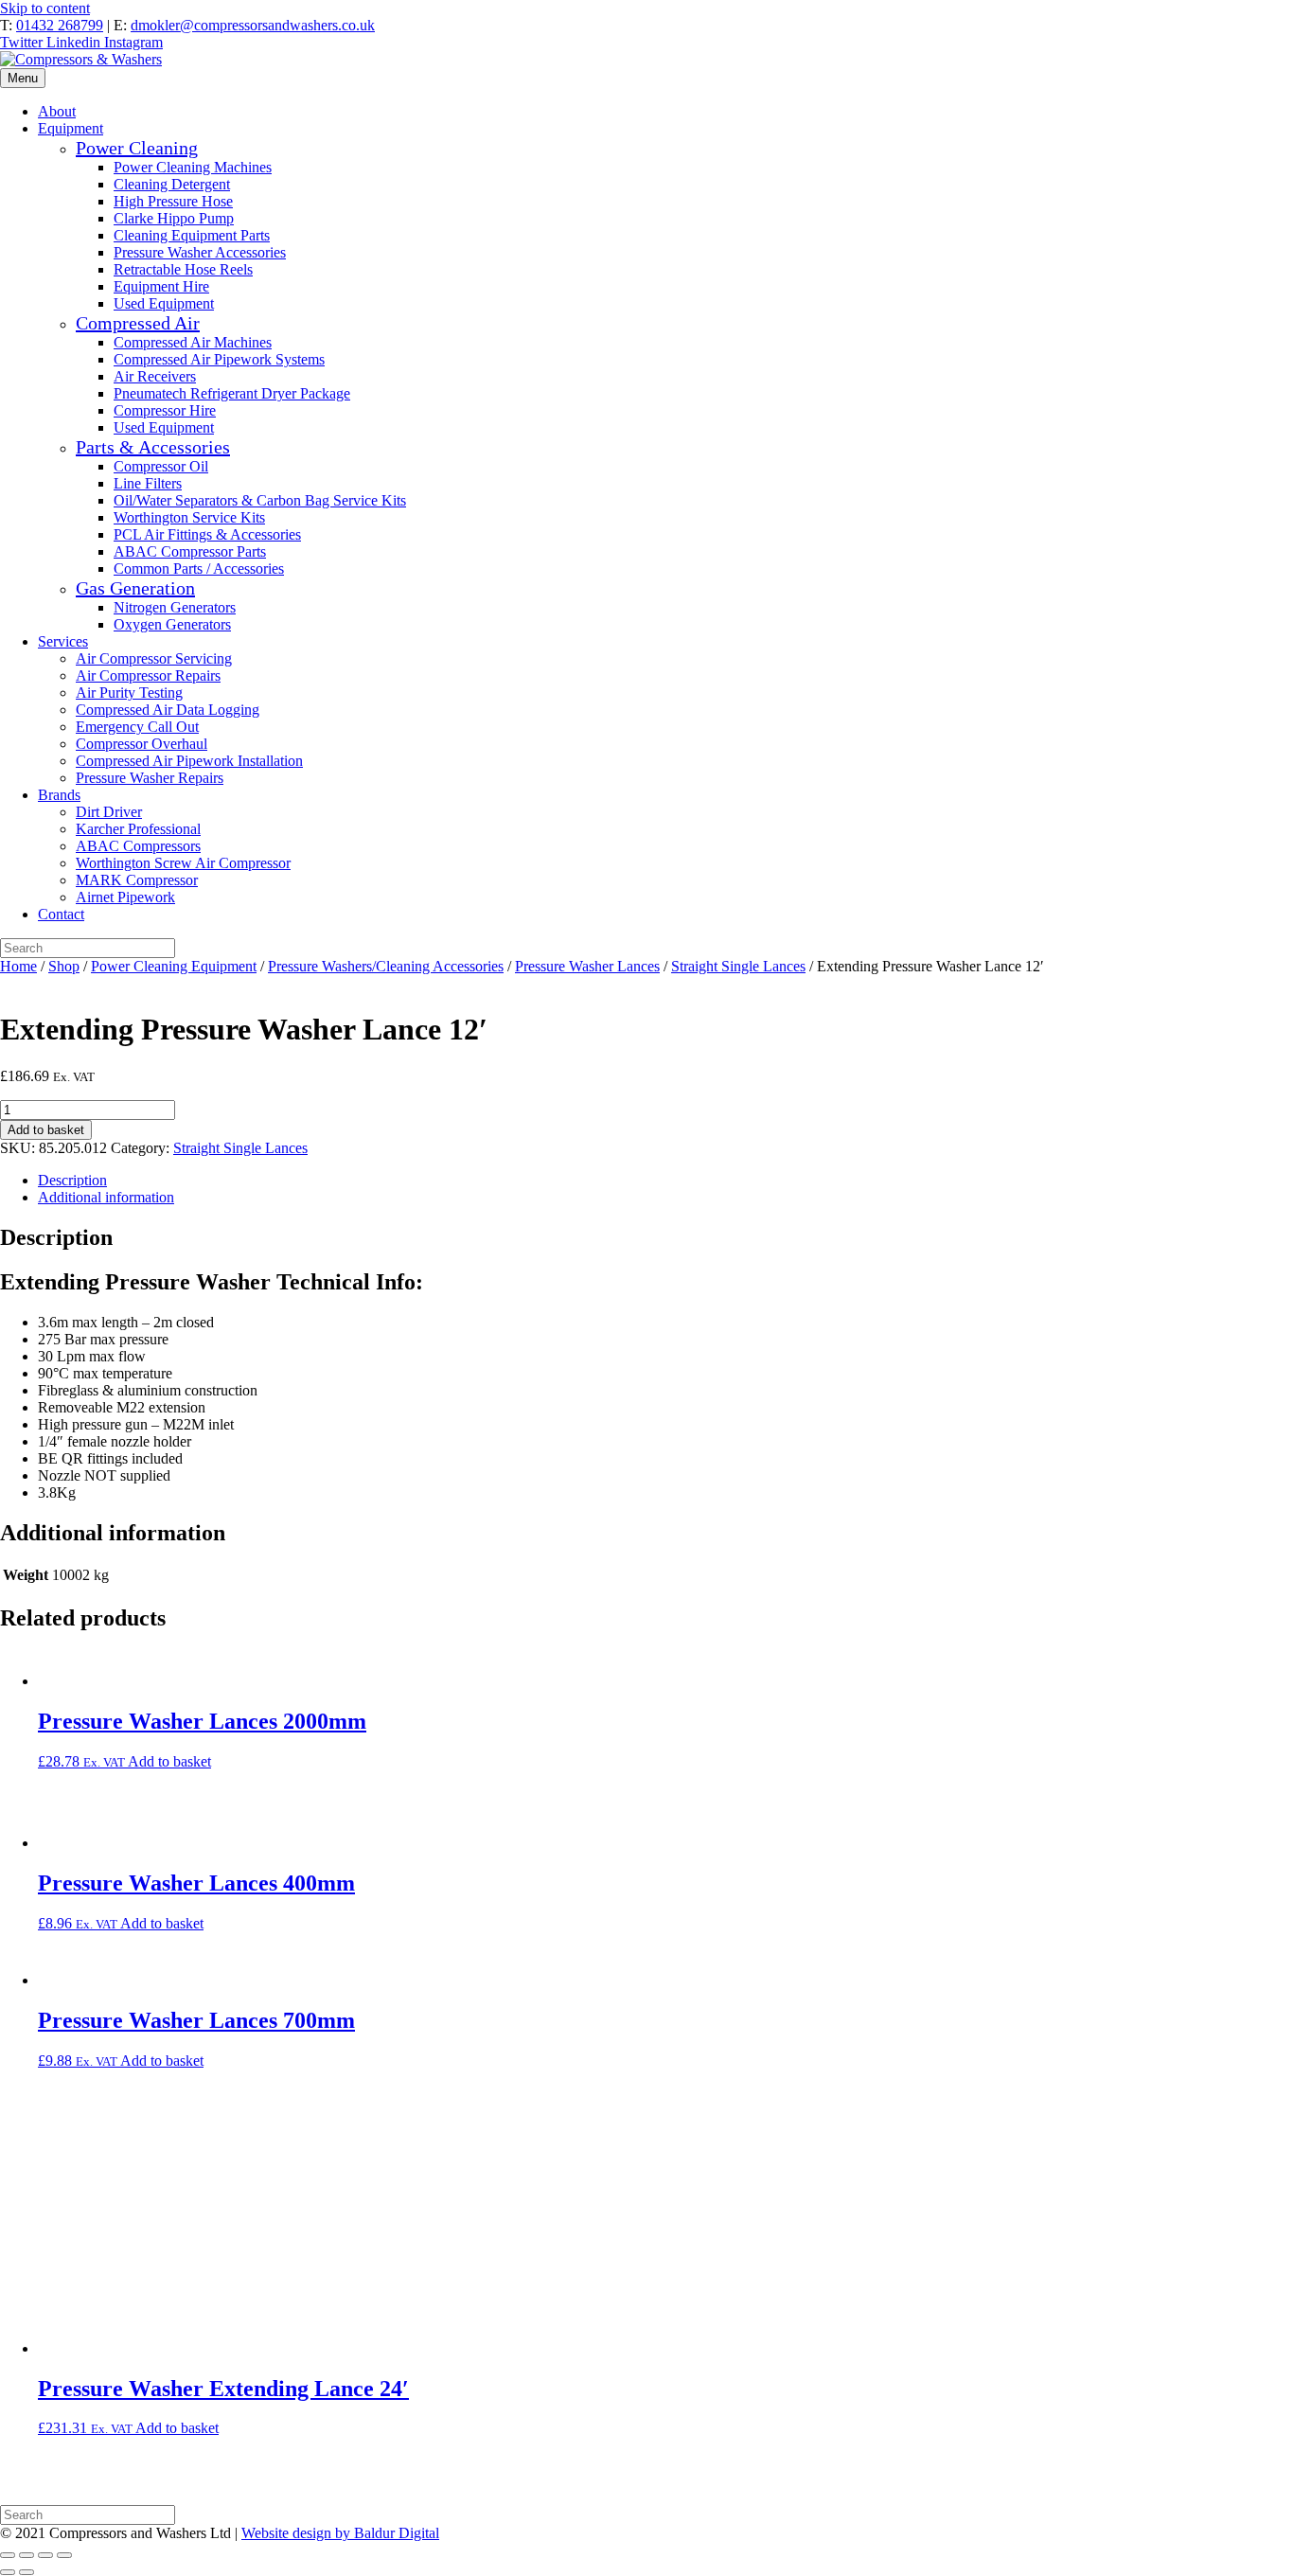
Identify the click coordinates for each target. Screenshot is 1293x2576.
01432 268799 (60, 25)
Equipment (71, 128)
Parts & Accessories (153, 447)
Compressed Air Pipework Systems (219, 359)
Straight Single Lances (738, 966)
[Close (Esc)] (64, 2555)
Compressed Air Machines (193, 342)
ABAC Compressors (138, 846)
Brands (59, 795)
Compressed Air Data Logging (168, 710)
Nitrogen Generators (175, 607)
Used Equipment (164, 303)
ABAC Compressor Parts (190, 551)
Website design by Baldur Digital (340, 2533)
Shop (64, 966)
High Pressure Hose (173, 201)
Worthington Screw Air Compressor (183, 863)
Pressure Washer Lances (587, 966)
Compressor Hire (165, 410)
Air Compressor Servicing (154, 658)
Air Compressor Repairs (148, 675)
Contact (61, 914)
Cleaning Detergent (172, 184)
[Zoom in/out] (8, 2555)
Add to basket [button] (169, 1761)
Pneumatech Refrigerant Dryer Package (232, 393)
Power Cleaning (137, 148)
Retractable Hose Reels (183, 269)
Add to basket (46, 1130)
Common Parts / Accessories (199, 568)
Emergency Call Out (137, 727)
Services (63, 641)
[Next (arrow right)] (27, 2572)
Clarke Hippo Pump (174, 218)
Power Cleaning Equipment (174, 966)
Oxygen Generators (172, 624)
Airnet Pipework (125, 897)
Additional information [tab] (106, 1197)
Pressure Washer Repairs (150, 778)
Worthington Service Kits (189, 517)
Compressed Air (138, 323)
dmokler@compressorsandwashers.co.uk (253, 25)
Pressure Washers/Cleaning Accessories (386, 966)
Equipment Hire (161, 286)
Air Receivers (155, 376)
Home (18, 966)
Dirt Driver (109, 812)
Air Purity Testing (129, 693)
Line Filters (148, 483)
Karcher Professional (138, 829)
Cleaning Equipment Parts (192, 235)
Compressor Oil (161, 466)
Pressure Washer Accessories (200, 252)
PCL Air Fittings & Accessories (207, 534)
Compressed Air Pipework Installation (189, 761)
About (57, 111)
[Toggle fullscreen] (27, 2555)
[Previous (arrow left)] (8, 2572)
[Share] (45, 2555)
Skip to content (45, 8)
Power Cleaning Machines (193, 167)
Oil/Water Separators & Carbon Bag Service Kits (260, 500)
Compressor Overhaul (142, 744)
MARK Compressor (137, 880)
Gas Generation (135, 588)
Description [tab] (72, 1180)
